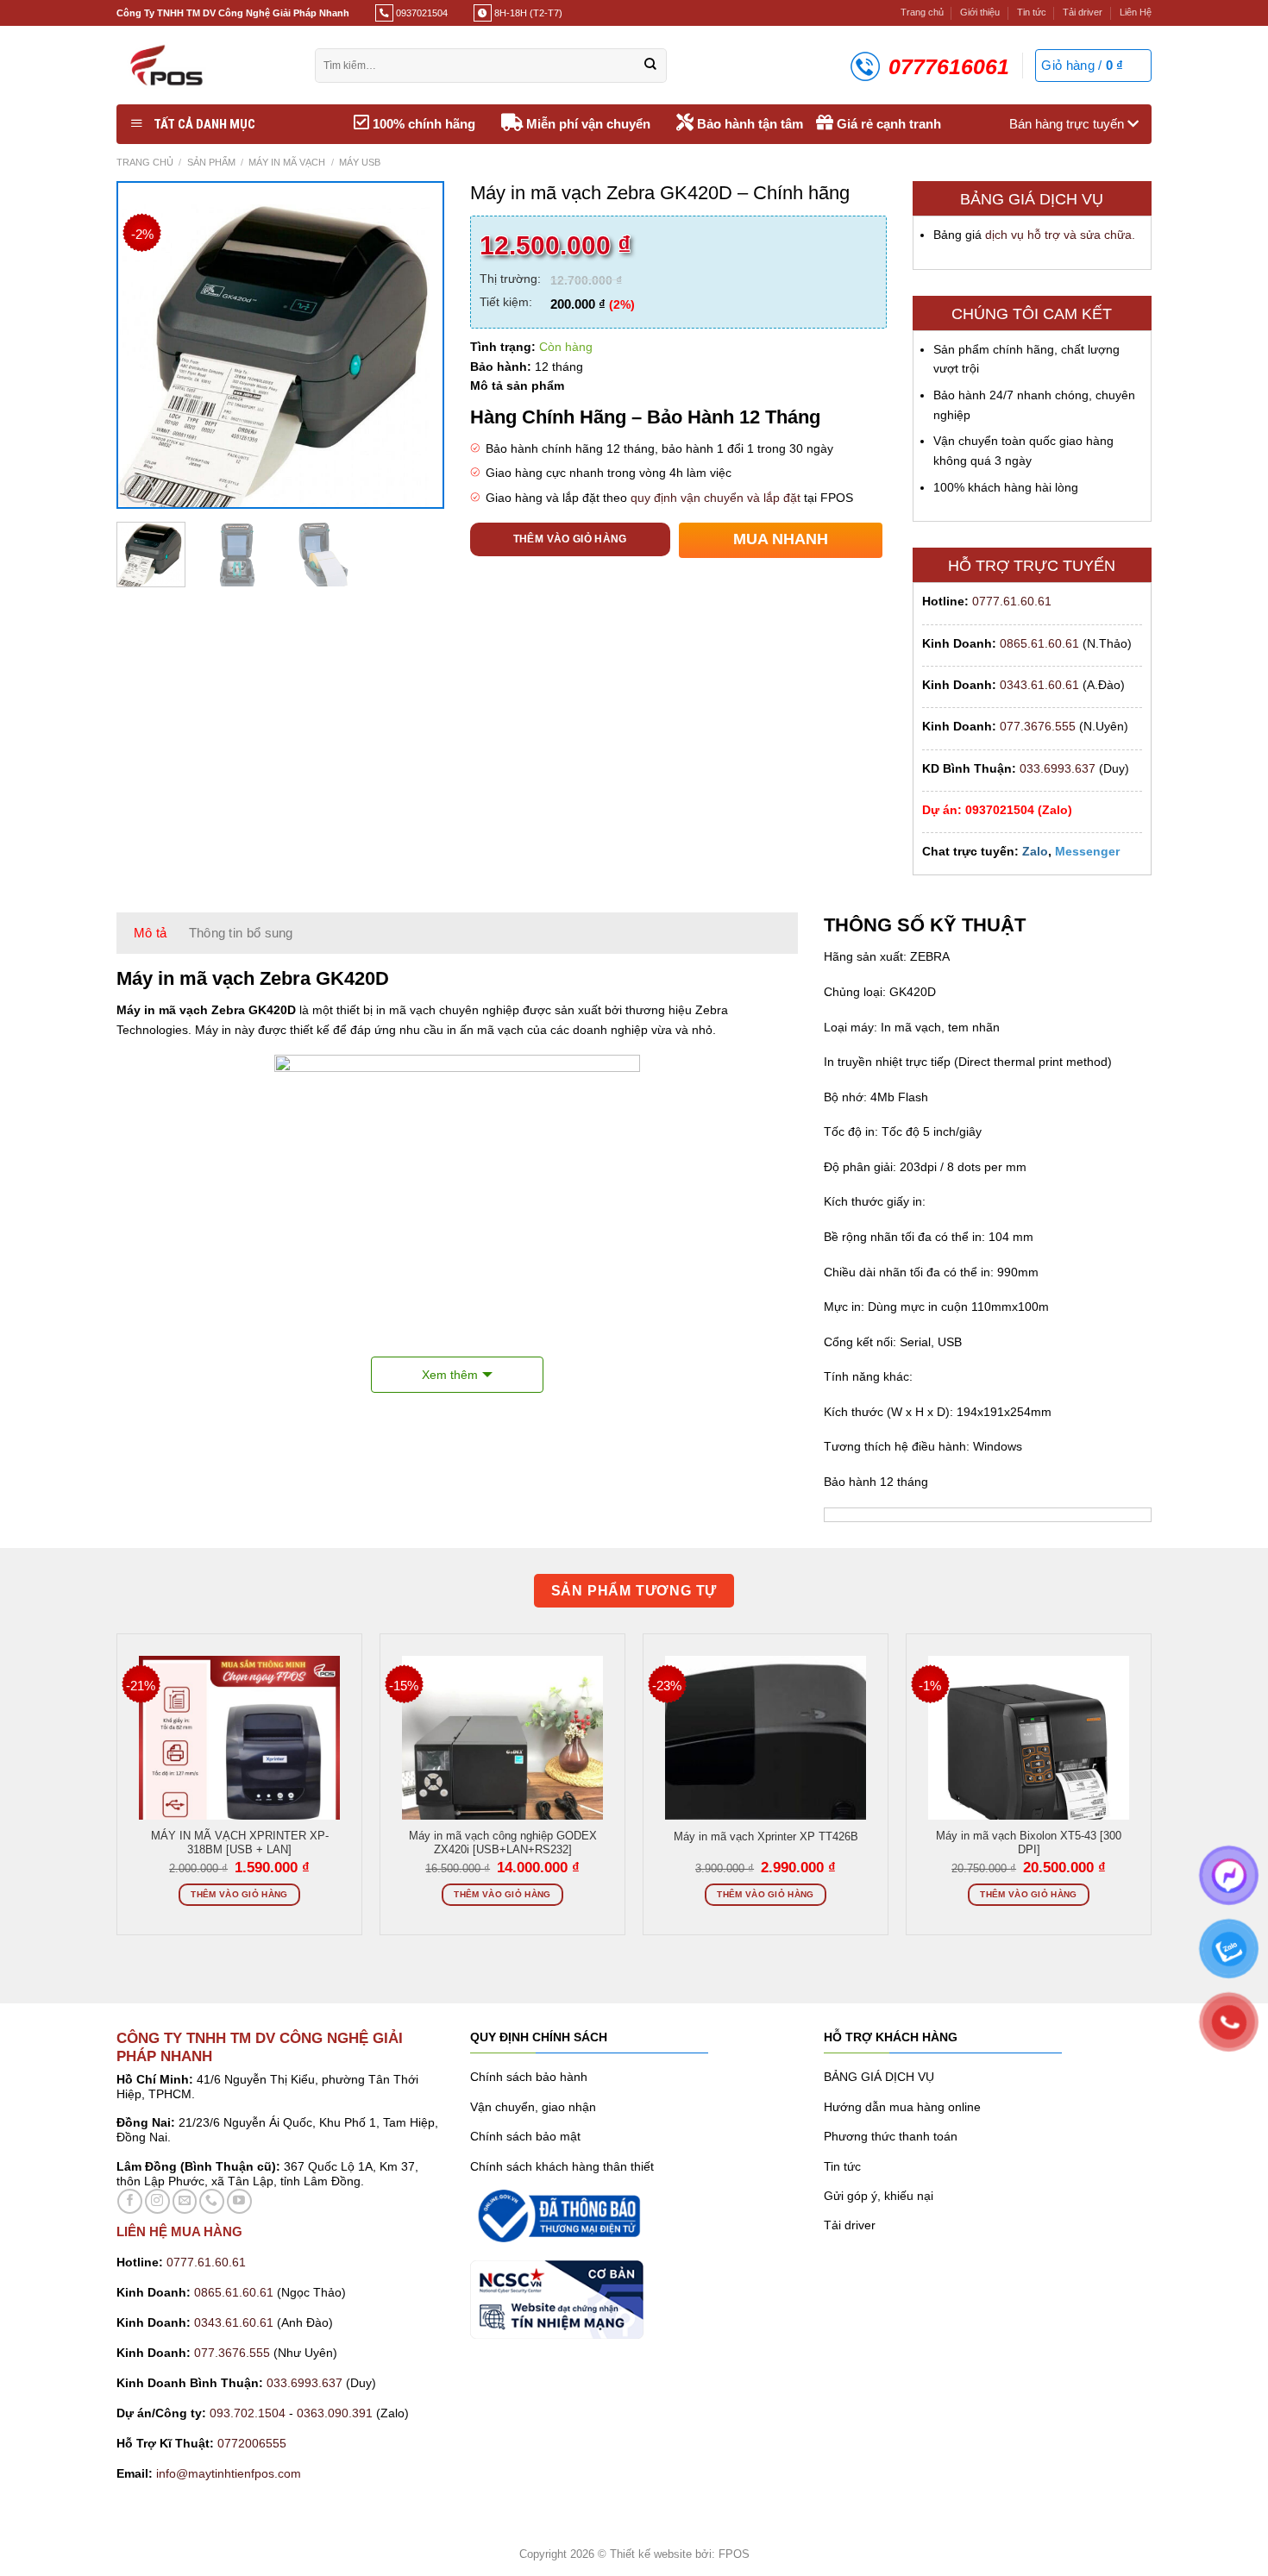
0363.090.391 (335, 2413)
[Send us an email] (185, 2201)
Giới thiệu (980, 12)
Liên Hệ (1136, 12)
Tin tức (1032, 12)
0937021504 (421, 13)
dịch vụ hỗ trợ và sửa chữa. (1060, 235)
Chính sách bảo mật (525, 2136)
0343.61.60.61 (1039, 685)
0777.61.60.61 (1012, 601)
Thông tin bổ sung (241, 933)
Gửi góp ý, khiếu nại (879, 2196)
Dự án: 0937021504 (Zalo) (997, 810)
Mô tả (151, 933)
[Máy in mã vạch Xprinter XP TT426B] (766, 1777)
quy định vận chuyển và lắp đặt (716, 498)
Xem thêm (450, 1375)
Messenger (1087, 851)
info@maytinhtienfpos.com (229, 2473)
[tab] (151, 933)
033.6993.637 (1058, 768)
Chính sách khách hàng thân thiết (562, 2166)
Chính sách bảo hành (529, 2077)
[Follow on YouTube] (239, 2201)
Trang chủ (922, 12)
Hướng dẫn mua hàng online (902, 2107)
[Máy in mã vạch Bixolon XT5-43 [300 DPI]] (1029, 1756)
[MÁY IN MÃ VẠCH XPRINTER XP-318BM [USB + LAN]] (239, 1756)
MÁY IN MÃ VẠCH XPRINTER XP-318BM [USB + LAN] (240, 1843)
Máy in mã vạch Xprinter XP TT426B (766, 1837)
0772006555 (254, 2443)
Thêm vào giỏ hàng (570, 539)
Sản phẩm (211, 162)
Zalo (1035, 851)
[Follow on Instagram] (157, 2201)
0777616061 (949, 66)
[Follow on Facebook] (130, 2201)
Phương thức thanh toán (891, 2136)
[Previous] (147, 345)
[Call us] (212, 2201)
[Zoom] (139, 489)
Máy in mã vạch (287, 162)
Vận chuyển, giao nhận (533, 2107)
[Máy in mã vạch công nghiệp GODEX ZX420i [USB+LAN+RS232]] (502, 1756)
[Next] (414, 345)
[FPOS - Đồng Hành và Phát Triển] (203, 65)
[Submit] (650, 66)
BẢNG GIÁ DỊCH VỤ (879, 2077)
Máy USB (360, 162)
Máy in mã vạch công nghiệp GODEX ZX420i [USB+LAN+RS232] (503, 1843)
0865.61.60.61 (1039, 643)
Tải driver (1083, 12)
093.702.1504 (248, 2413)
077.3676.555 (1038, 726)
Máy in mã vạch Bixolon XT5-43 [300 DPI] (1029, 1843)
